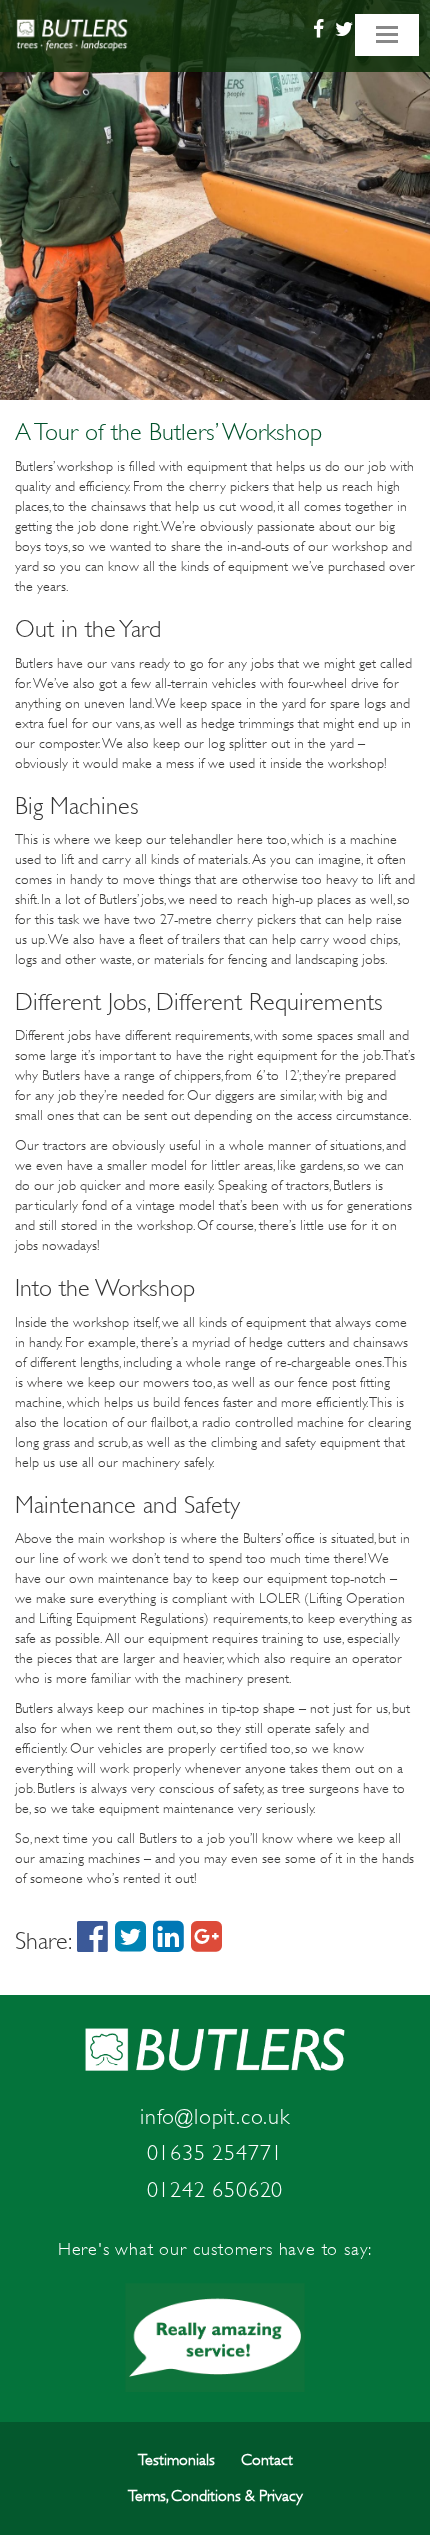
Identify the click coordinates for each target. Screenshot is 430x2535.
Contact (267, 2460)
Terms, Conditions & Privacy (215, 2496)
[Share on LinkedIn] (168, 1941)
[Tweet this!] (130, 1941)
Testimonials (176, 2460)
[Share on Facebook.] (92, 1941)
